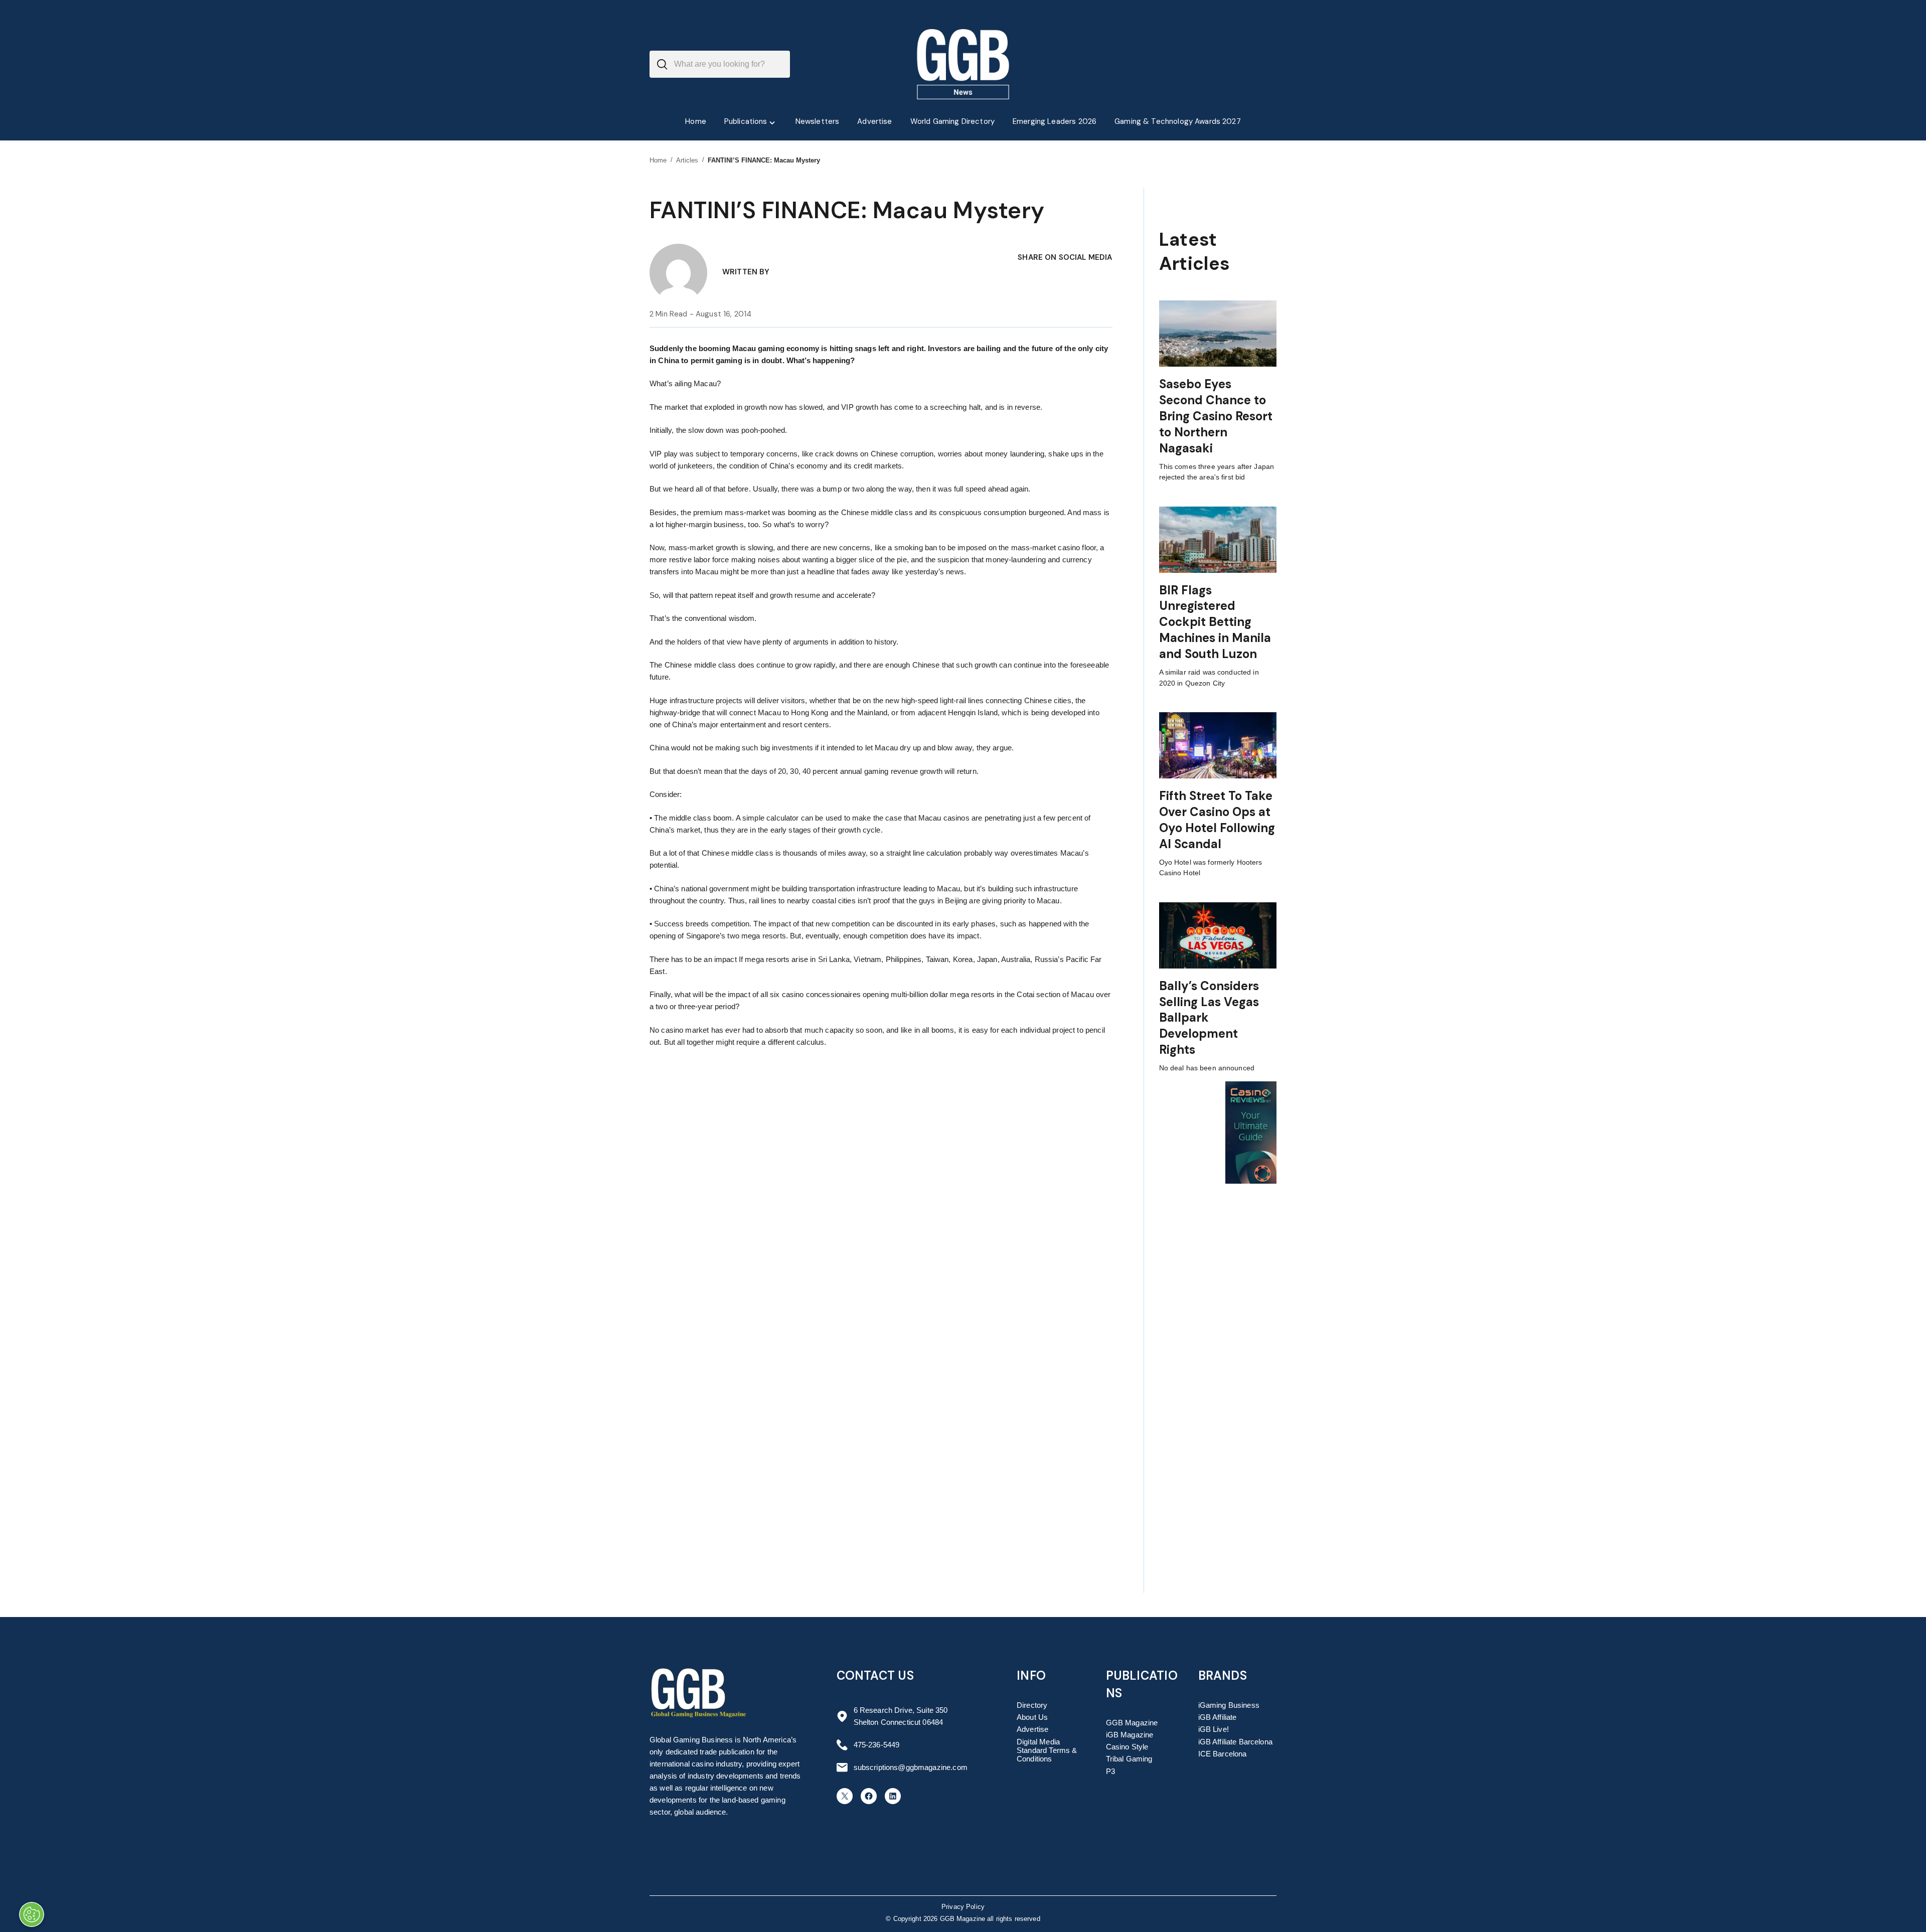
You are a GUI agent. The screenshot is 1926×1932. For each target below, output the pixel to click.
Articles (687, 160)
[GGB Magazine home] (963, 64)
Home (658, 160)
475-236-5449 (877, 1745)
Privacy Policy (963, 1907)
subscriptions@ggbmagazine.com (911, 1767)
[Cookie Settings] (32, 1914)
